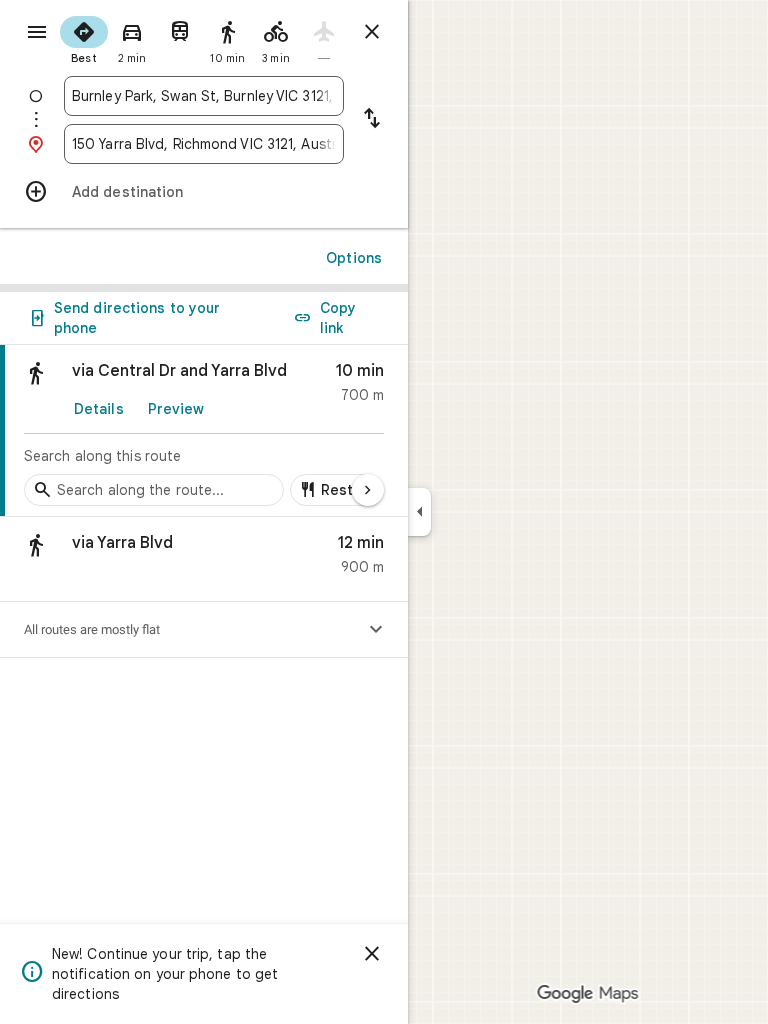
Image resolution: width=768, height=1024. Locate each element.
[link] (204, 431)
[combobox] (204, 96)
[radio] (84, 38)
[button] (204, 559)
